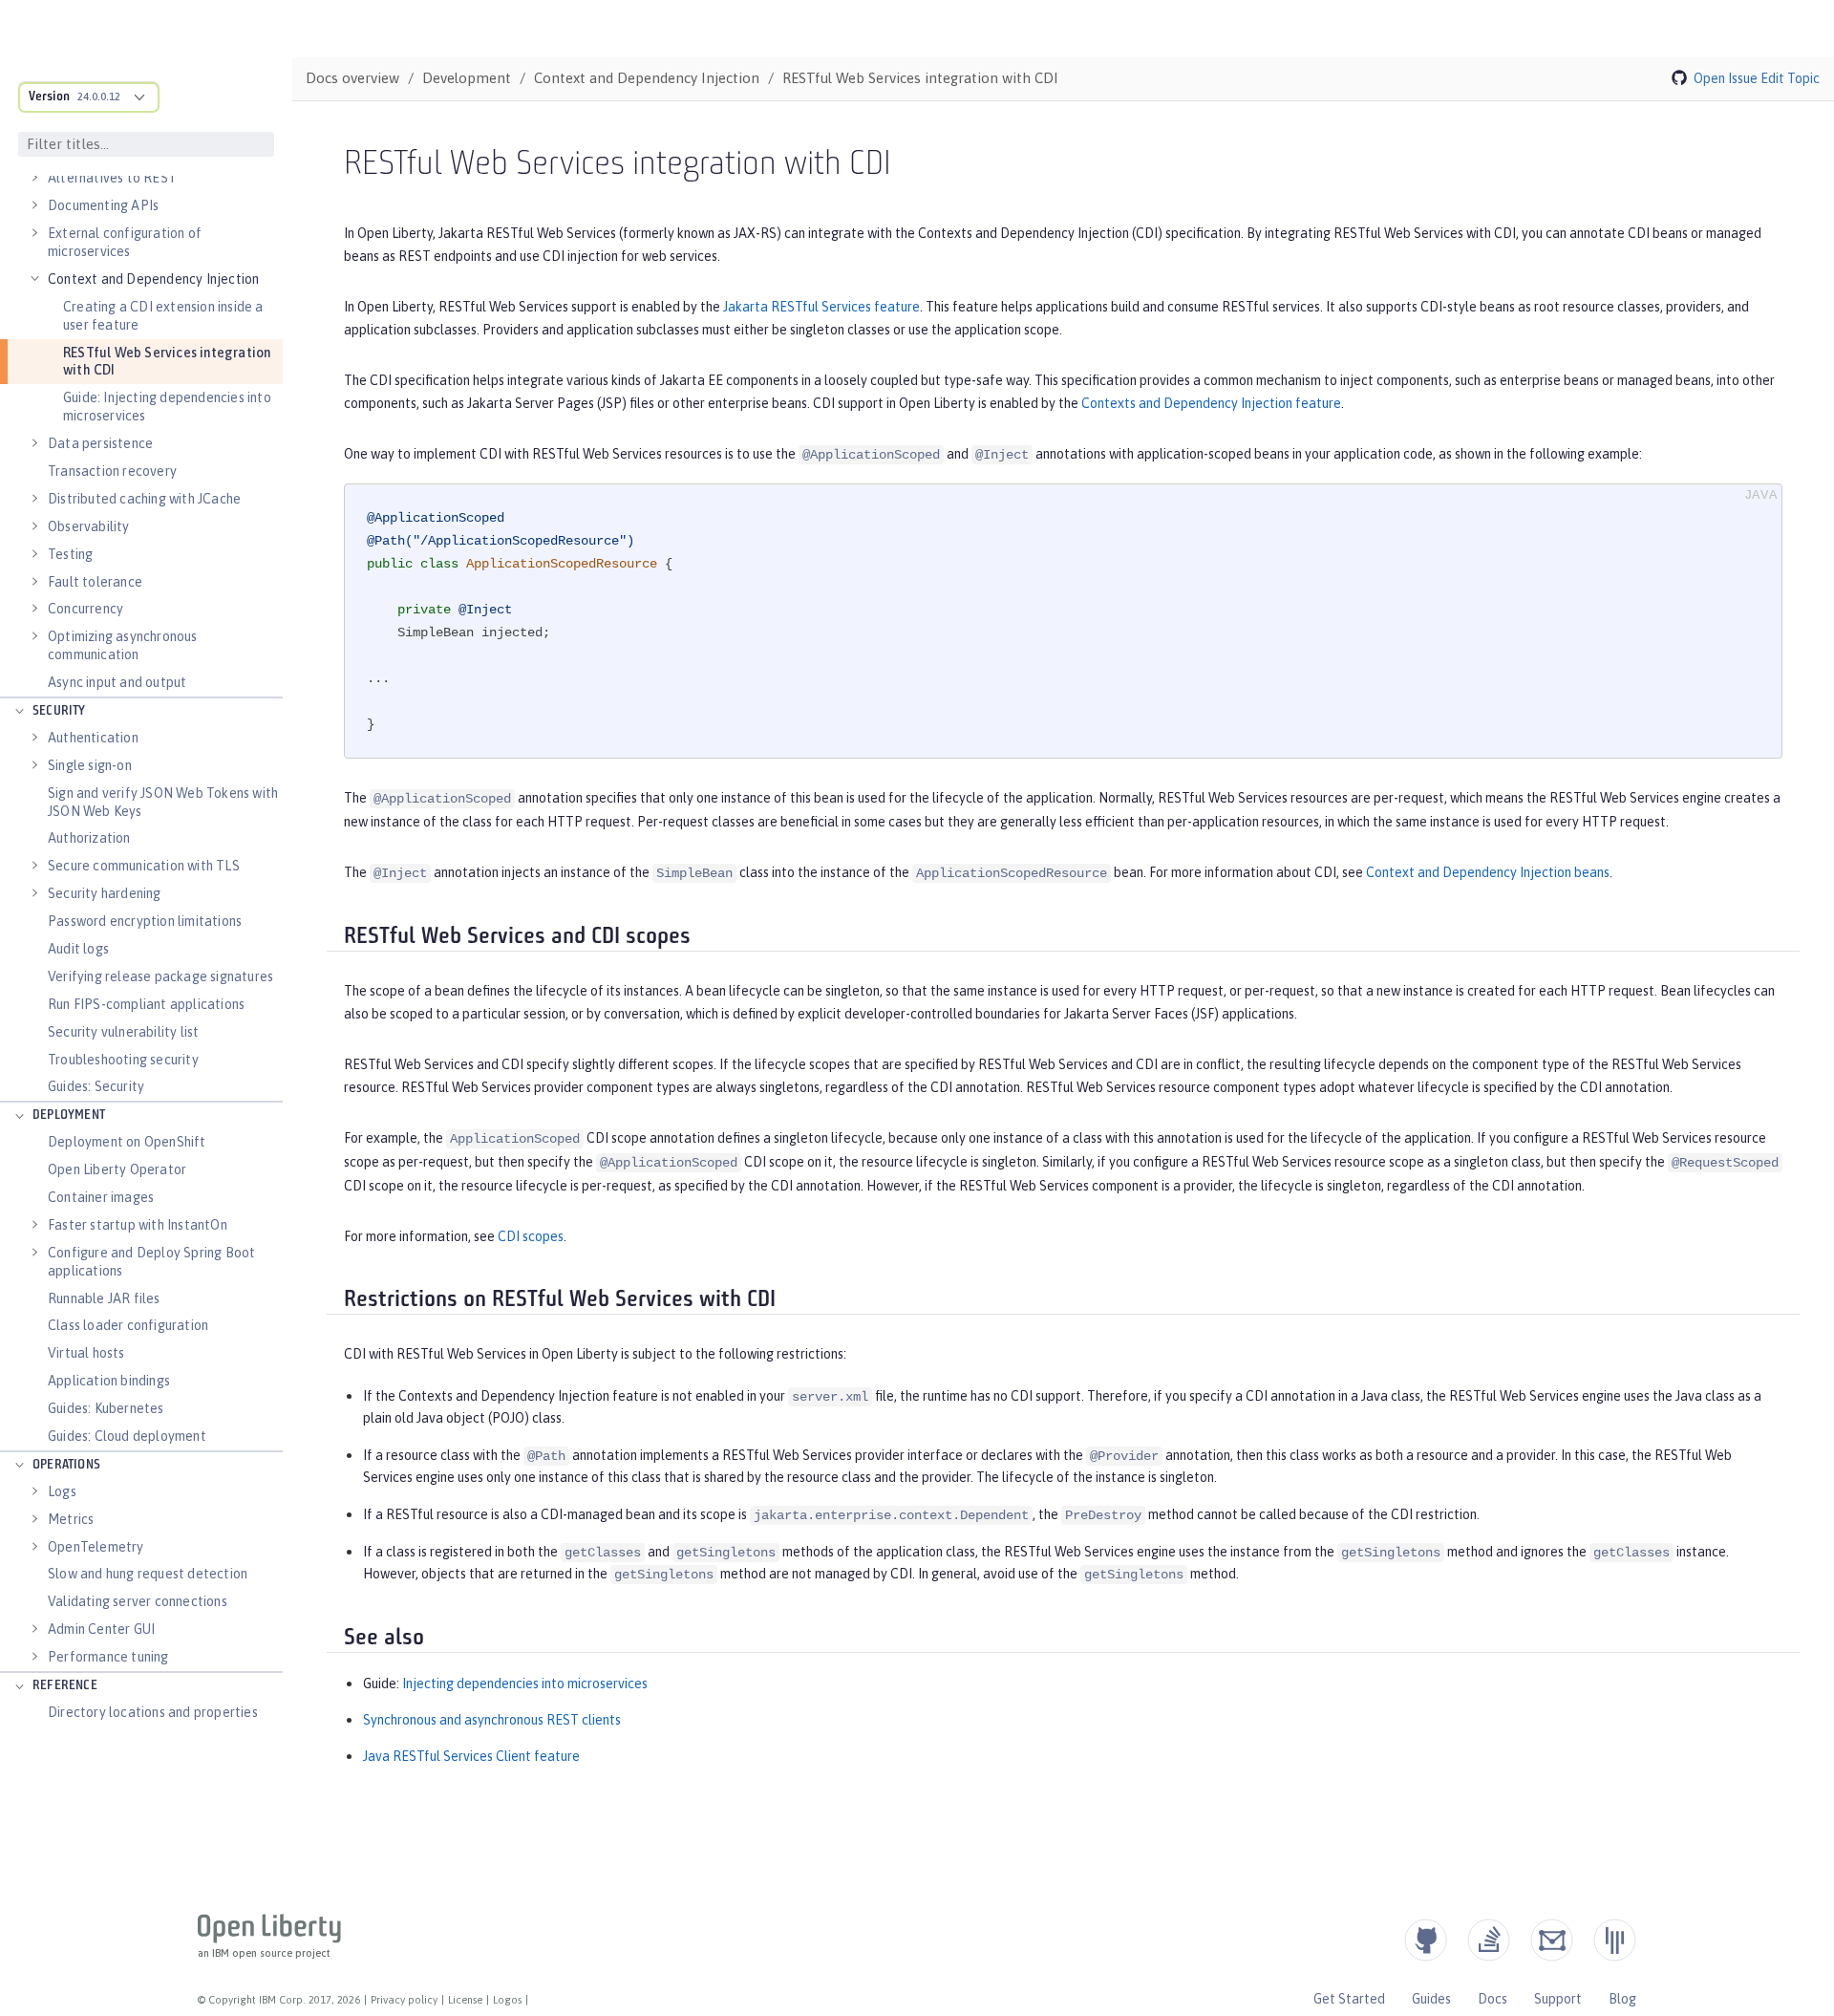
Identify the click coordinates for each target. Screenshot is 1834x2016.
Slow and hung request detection (148, 1574)
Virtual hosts (86, 1353)
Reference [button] (65, 1686)
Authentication (93, 738)
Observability (89, 526)
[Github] (1426, 1940)
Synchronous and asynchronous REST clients (492, 1720)
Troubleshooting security (123, 1060)
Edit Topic (1790, 78)
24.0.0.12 (99, 97)
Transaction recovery (112, 471)
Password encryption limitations (145, 921)
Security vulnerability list (123, 1032)
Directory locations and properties (153, 1712)
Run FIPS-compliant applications (146, 1004)
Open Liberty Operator (117, 1169)
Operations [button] (66, 1465)
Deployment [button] (69, 1115)
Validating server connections (138, 1601)
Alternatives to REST (112, 178)
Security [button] (59, 711)
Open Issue (1726, 78)
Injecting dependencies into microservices (525, 1684)
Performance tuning (108, 1657)
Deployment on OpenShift (127, 1142)
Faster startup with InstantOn (138, 1225)
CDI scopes (531, 1236)
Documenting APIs (103, 205)
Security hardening (105, 893)
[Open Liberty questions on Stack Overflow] (1489, 1940)
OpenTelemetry (96, 1547)
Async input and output (117, 682)
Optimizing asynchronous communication (123, 645)
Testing (70, 554)
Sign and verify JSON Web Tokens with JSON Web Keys (163, 802)
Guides (1431, 1999)
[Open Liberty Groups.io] (1552, 1940)
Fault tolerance (95, 582)
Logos (507, 2000)
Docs (1493, 1999)
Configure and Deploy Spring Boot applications (151, 1262)
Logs (62, 1491)
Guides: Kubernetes (106, 1408)
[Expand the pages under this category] (34, 178)
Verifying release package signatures (160, 976)
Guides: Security (96, 1086)
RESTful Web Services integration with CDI (167, 362)
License (465, 2000)
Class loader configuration (128, 1325)
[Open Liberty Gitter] (1615, 1940)
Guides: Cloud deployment (127, 1436)
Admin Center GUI (101, 1629)
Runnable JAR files (104, 1298)
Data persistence (100, 443)
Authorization (89, 838)
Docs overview (352, 78)
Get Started (1349, 1999)
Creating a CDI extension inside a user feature (163, 316)
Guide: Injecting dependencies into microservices (167, 407)
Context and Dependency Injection (153, 279)
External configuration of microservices (125, 242)
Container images (101, 1197)
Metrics (71, 1519)
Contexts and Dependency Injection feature (1211, 403)
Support (1558, 1999)
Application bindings (109, 1381)
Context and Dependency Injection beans (1488, 872)
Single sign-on (90, 765)
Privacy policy (404, 2000)
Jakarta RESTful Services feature (821, 307)
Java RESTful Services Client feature (471, 1756)
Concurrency (85, 609)
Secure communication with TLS (144, 866)
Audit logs (78, 949)
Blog (1622, 1999)
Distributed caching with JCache (144, 499)
